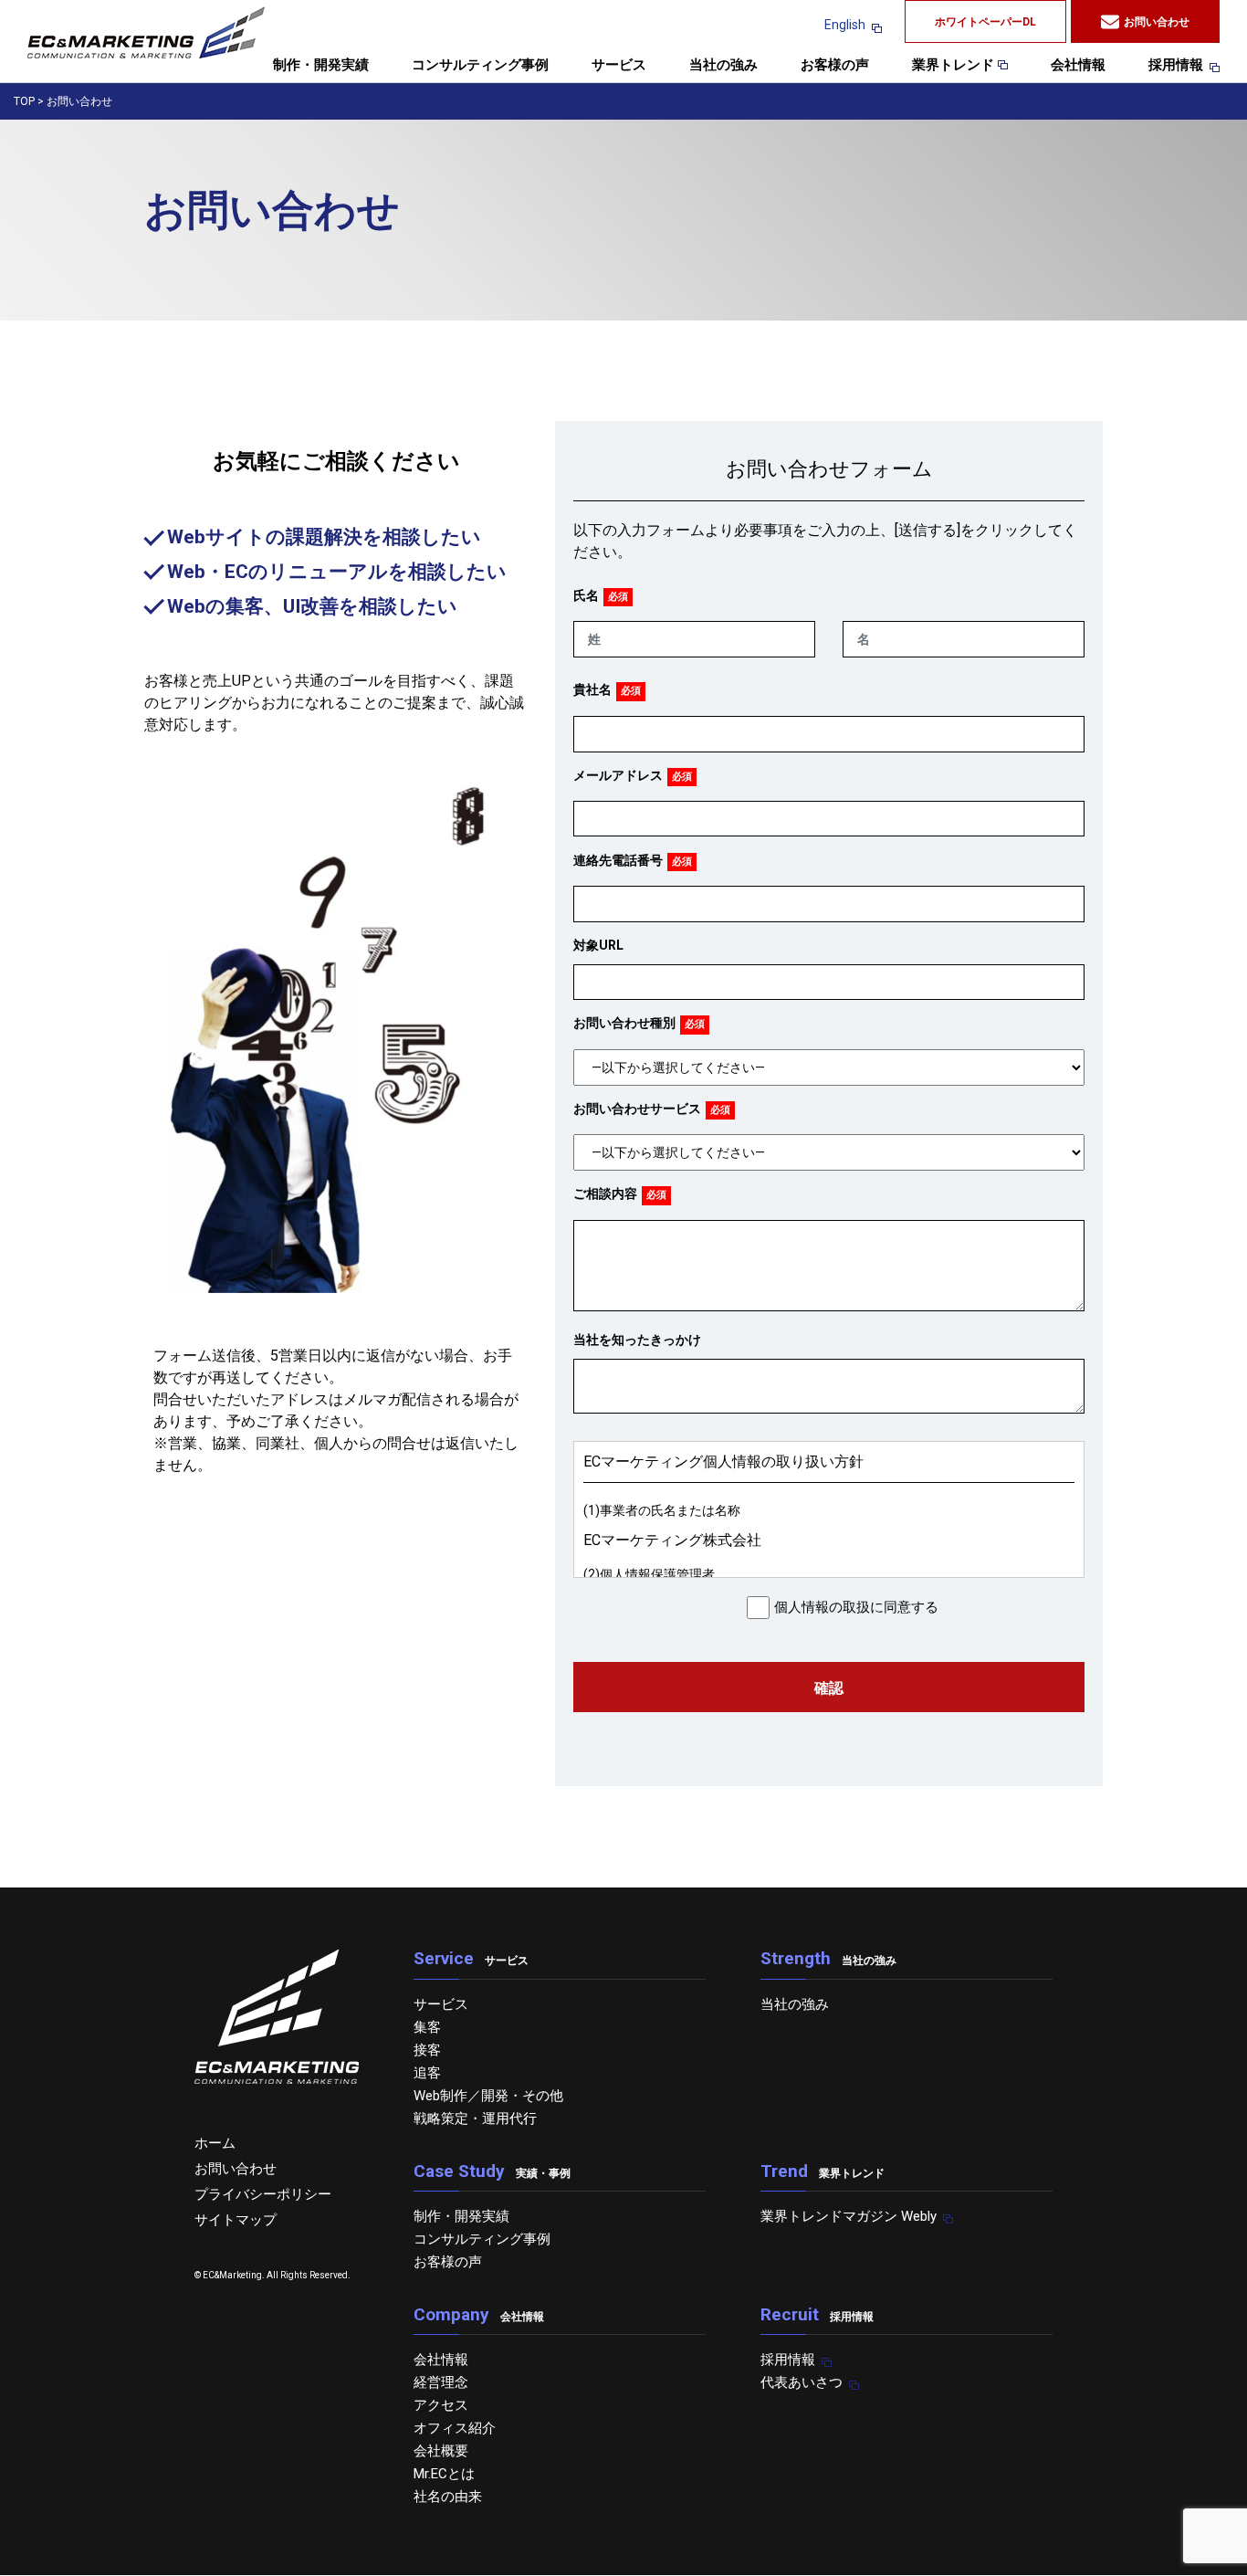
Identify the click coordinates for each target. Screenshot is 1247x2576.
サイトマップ (236, 2220)
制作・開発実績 (321, 66)
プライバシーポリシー (263, 2194)
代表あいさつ (802, 2382)
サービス (619, 66)
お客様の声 (835, 66)
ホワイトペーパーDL (985, 22)
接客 (427, 2050)
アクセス (441, 2405)
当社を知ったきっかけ (637, 1340)
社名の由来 (448, 2497)
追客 (427, 2073)
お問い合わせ (1157, 22)
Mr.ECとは (444, 2474)
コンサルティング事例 (480, 66)
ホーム (215, 2143)
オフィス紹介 (455, 2428)
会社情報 (1078, 66)
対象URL (598, 945)
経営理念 (441, 2382)
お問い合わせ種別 (624, 1023)
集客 (427, 2027)
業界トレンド (955, 66)
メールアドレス (618, 775)
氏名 (586, 595)
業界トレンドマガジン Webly (849, 2216)
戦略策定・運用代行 (475, 2119)
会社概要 (441, 2451)
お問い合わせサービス (637, 1109)
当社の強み (723, 66)
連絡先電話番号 (618, 860)
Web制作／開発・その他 (488, 2096)
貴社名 (592, 689)
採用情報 (1176, 66)
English (845, 25)
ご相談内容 (605, 1193)
